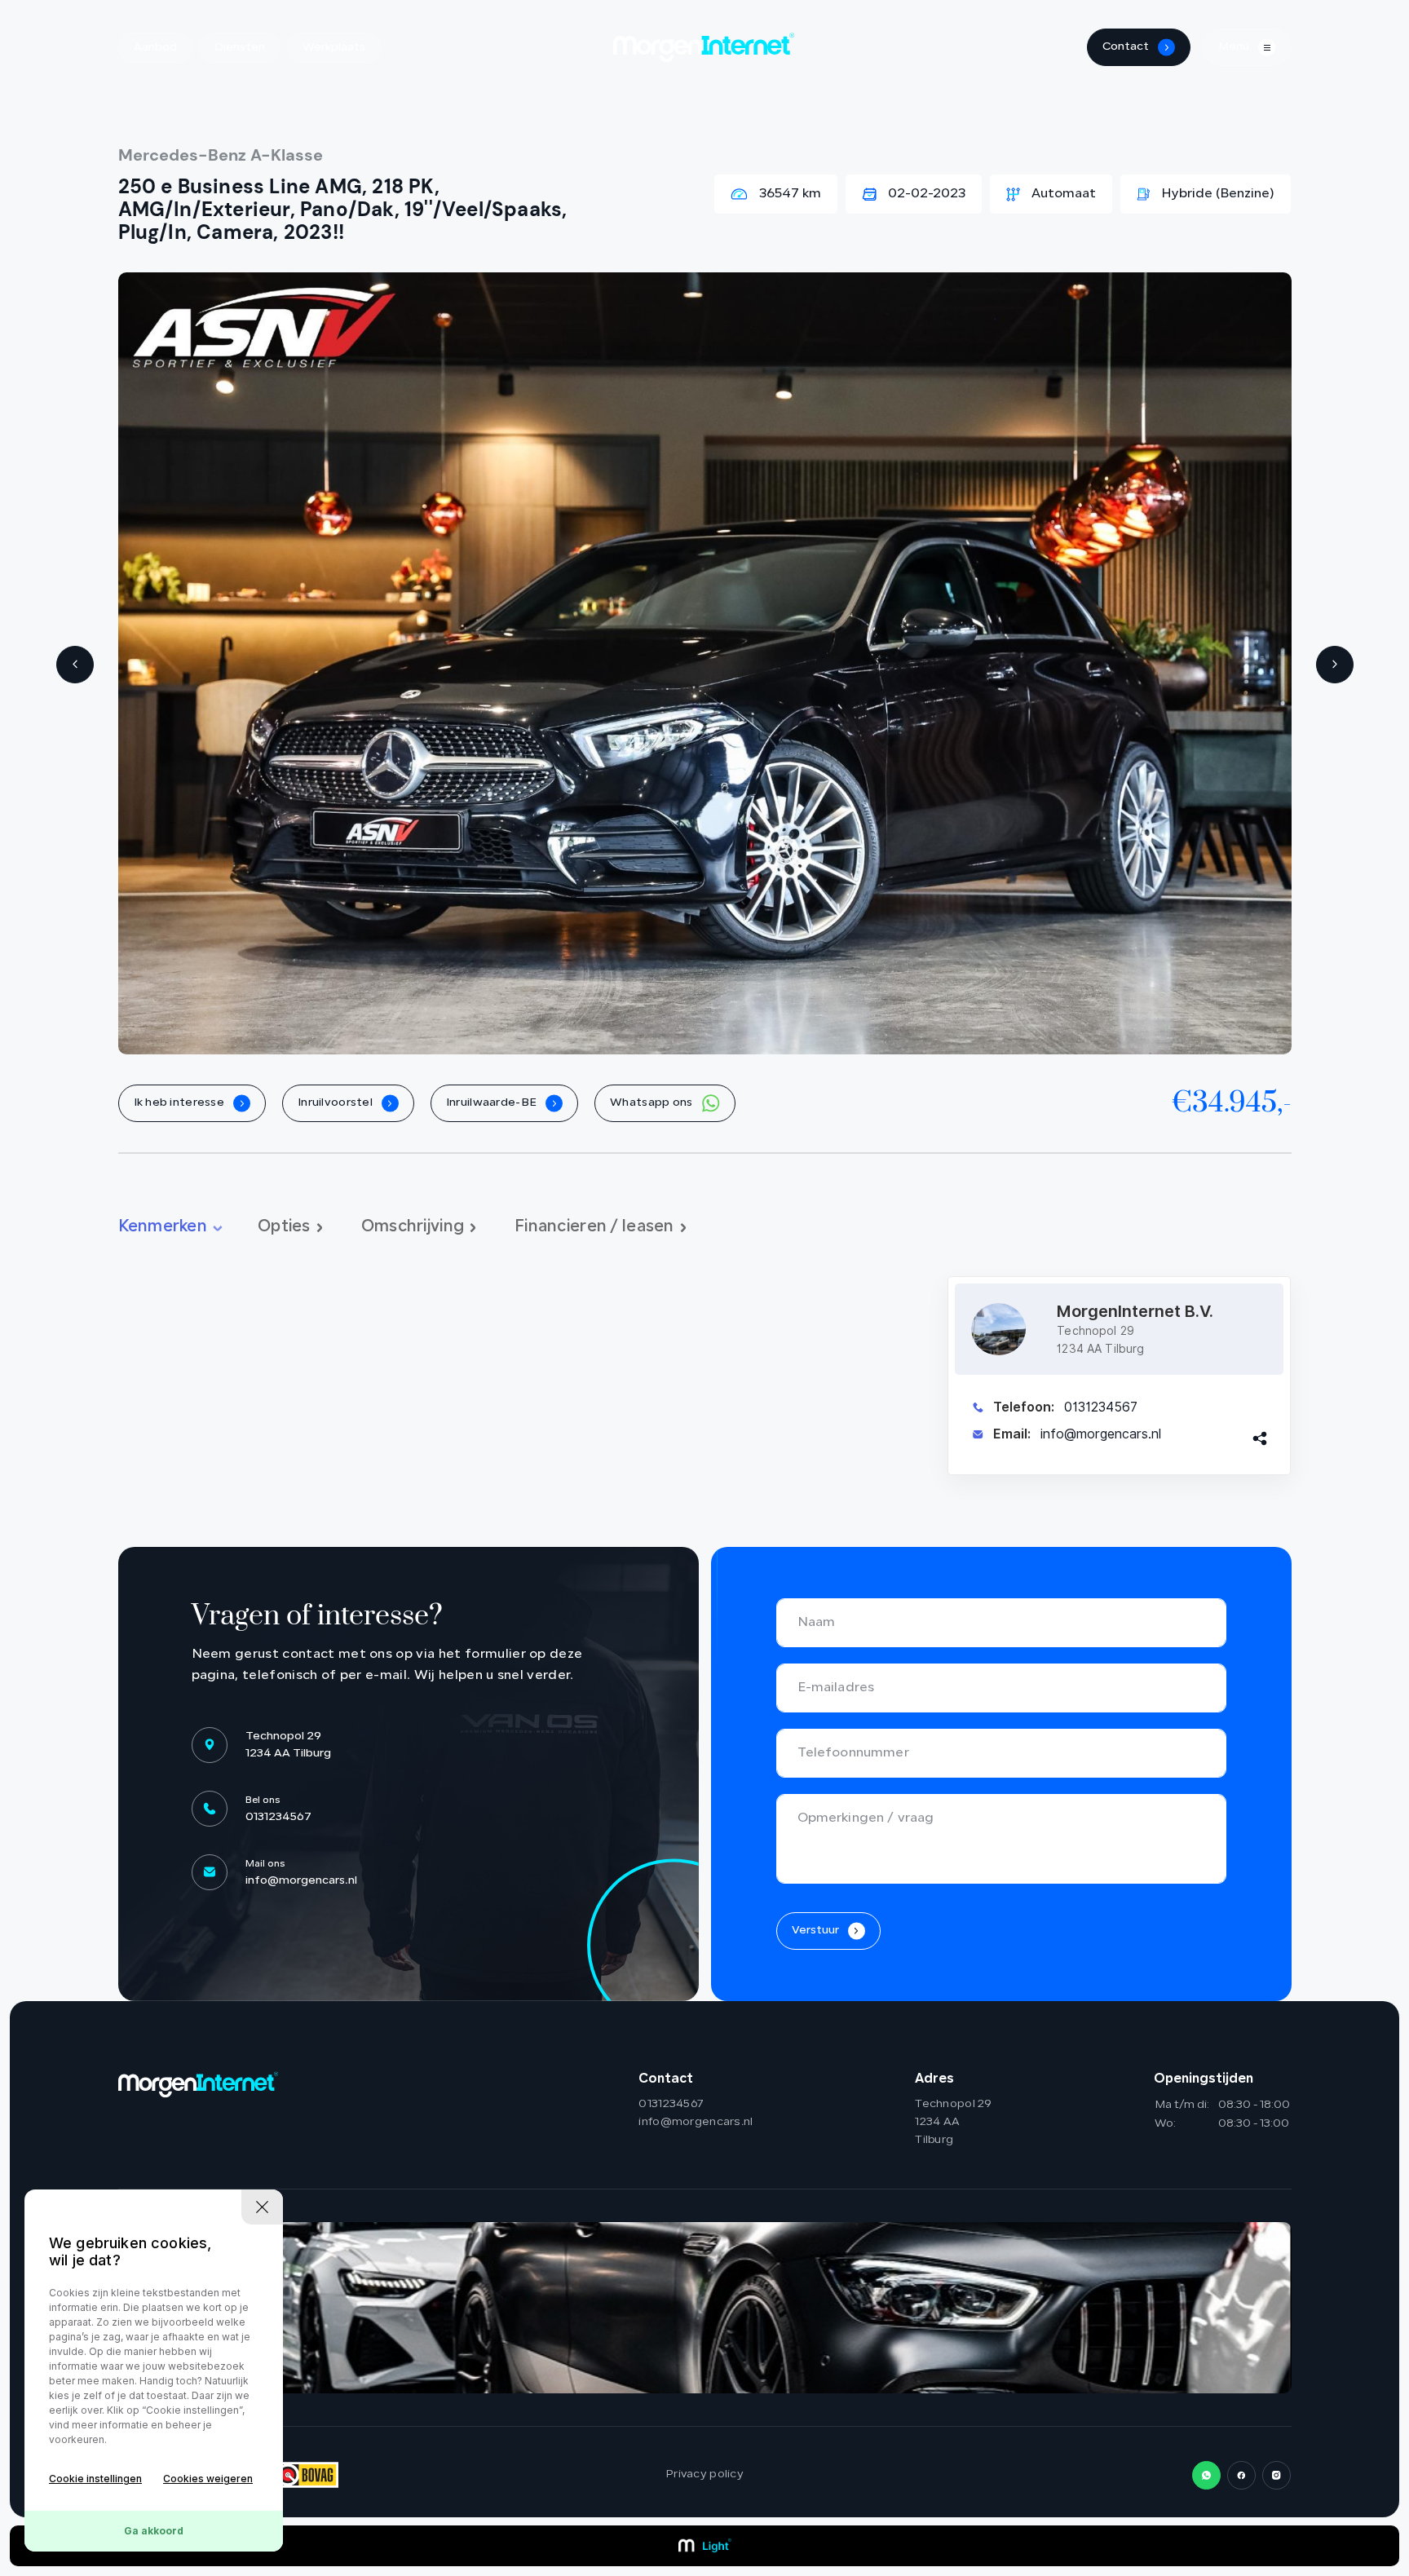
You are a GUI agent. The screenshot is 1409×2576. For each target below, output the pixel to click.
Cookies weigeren (208, 2479)
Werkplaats (334, 48)
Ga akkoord (154, 2531)
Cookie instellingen (95, 2479)
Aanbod (155, 48)
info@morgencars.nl (1101, 1434)
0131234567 (1101, 1407)
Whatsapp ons (653, 1103)
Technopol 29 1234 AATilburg (953, 2122)
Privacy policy (704, 2474)
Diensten (240, 48)
